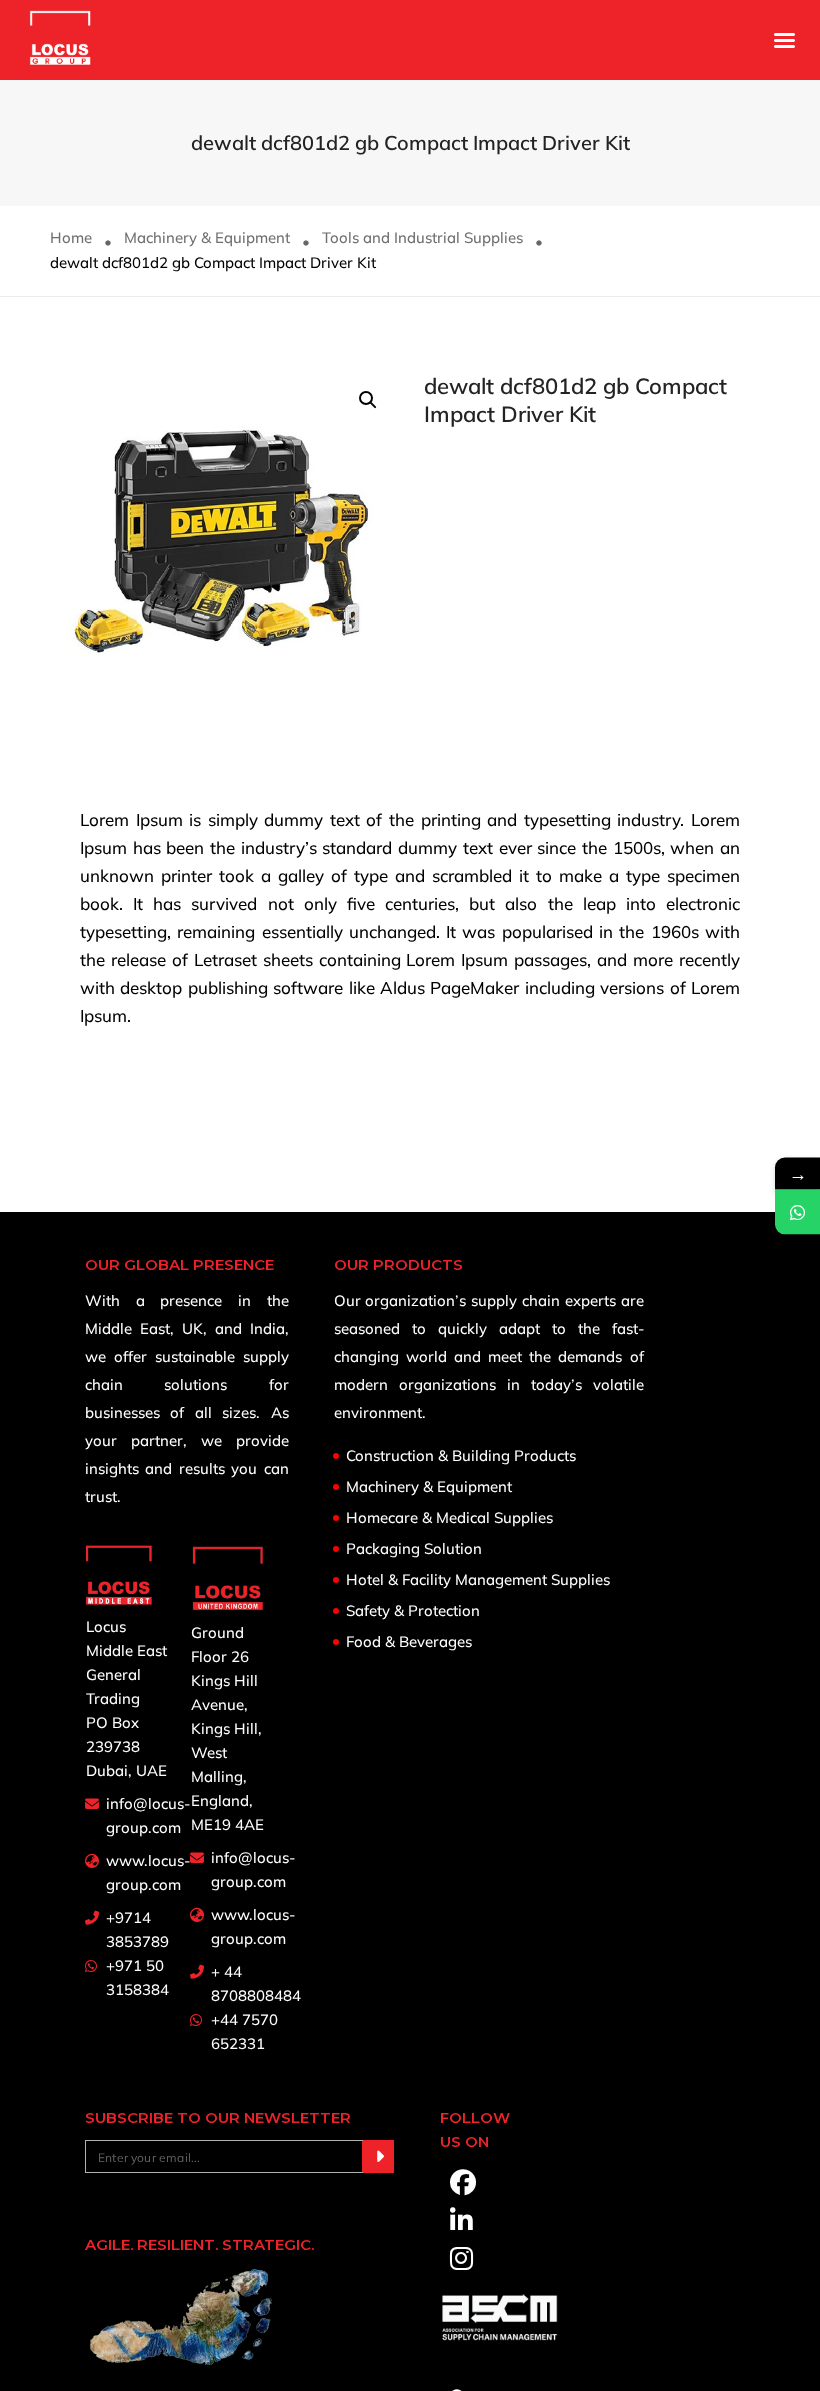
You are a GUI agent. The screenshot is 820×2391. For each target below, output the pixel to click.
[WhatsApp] (797, 1211)
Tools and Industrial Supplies (422, 237)
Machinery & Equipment (207, 237)
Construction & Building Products (461, 1456)
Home (71, 237)
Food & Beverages (409, 1642)
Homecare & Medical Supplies (449, 1518)
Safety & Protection (413, 1611)
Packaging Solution (414, 1549)
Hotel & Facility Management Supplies (478, 1580)
